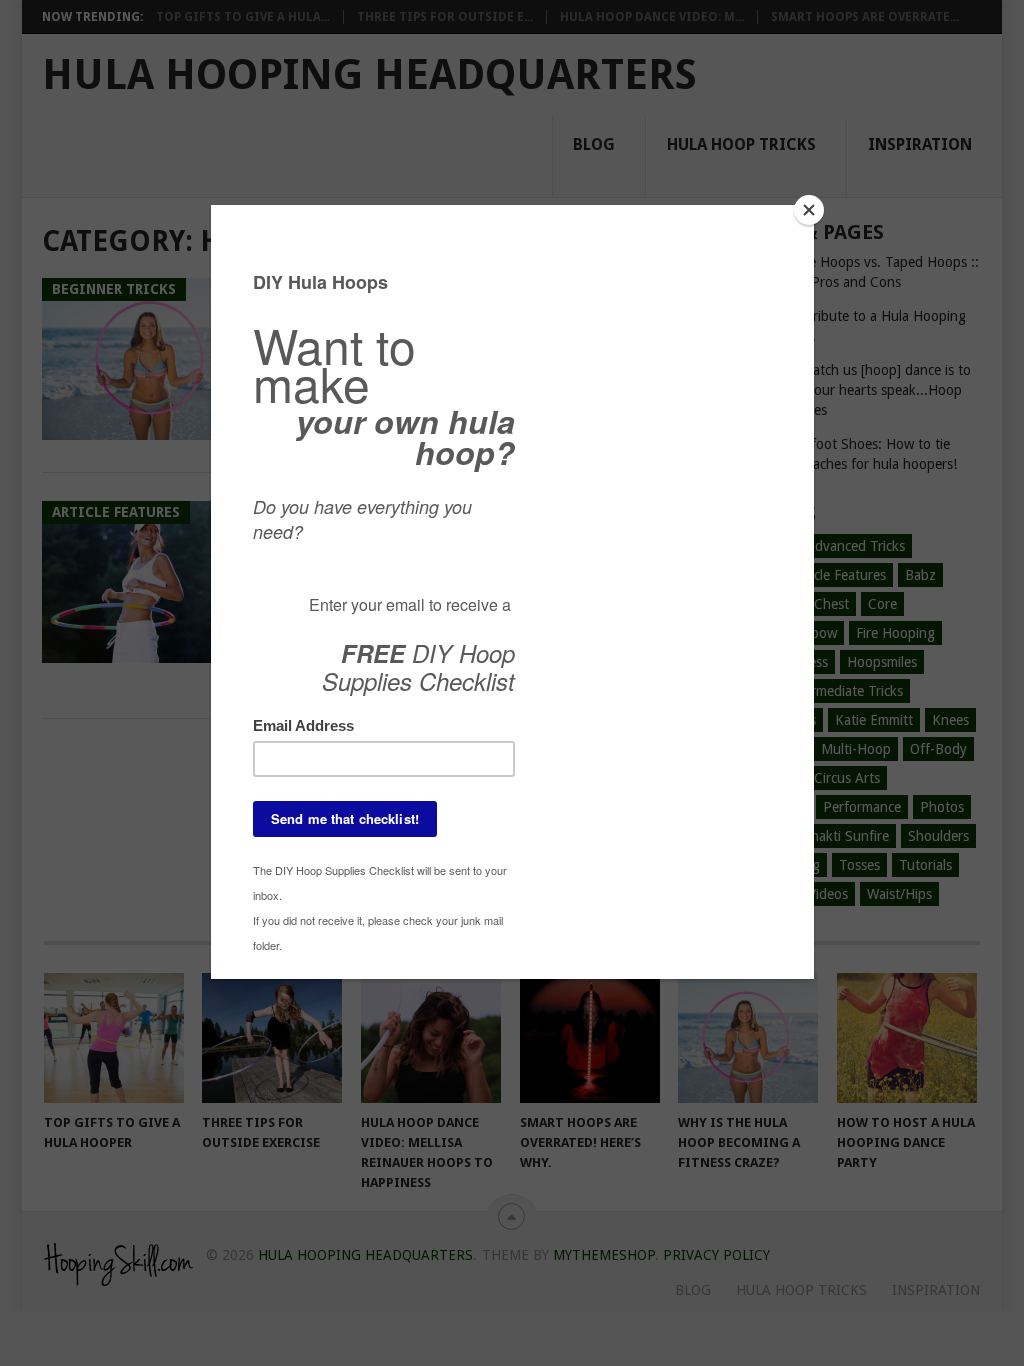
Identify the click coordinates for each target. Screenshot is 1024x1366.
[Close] (809, 210)
